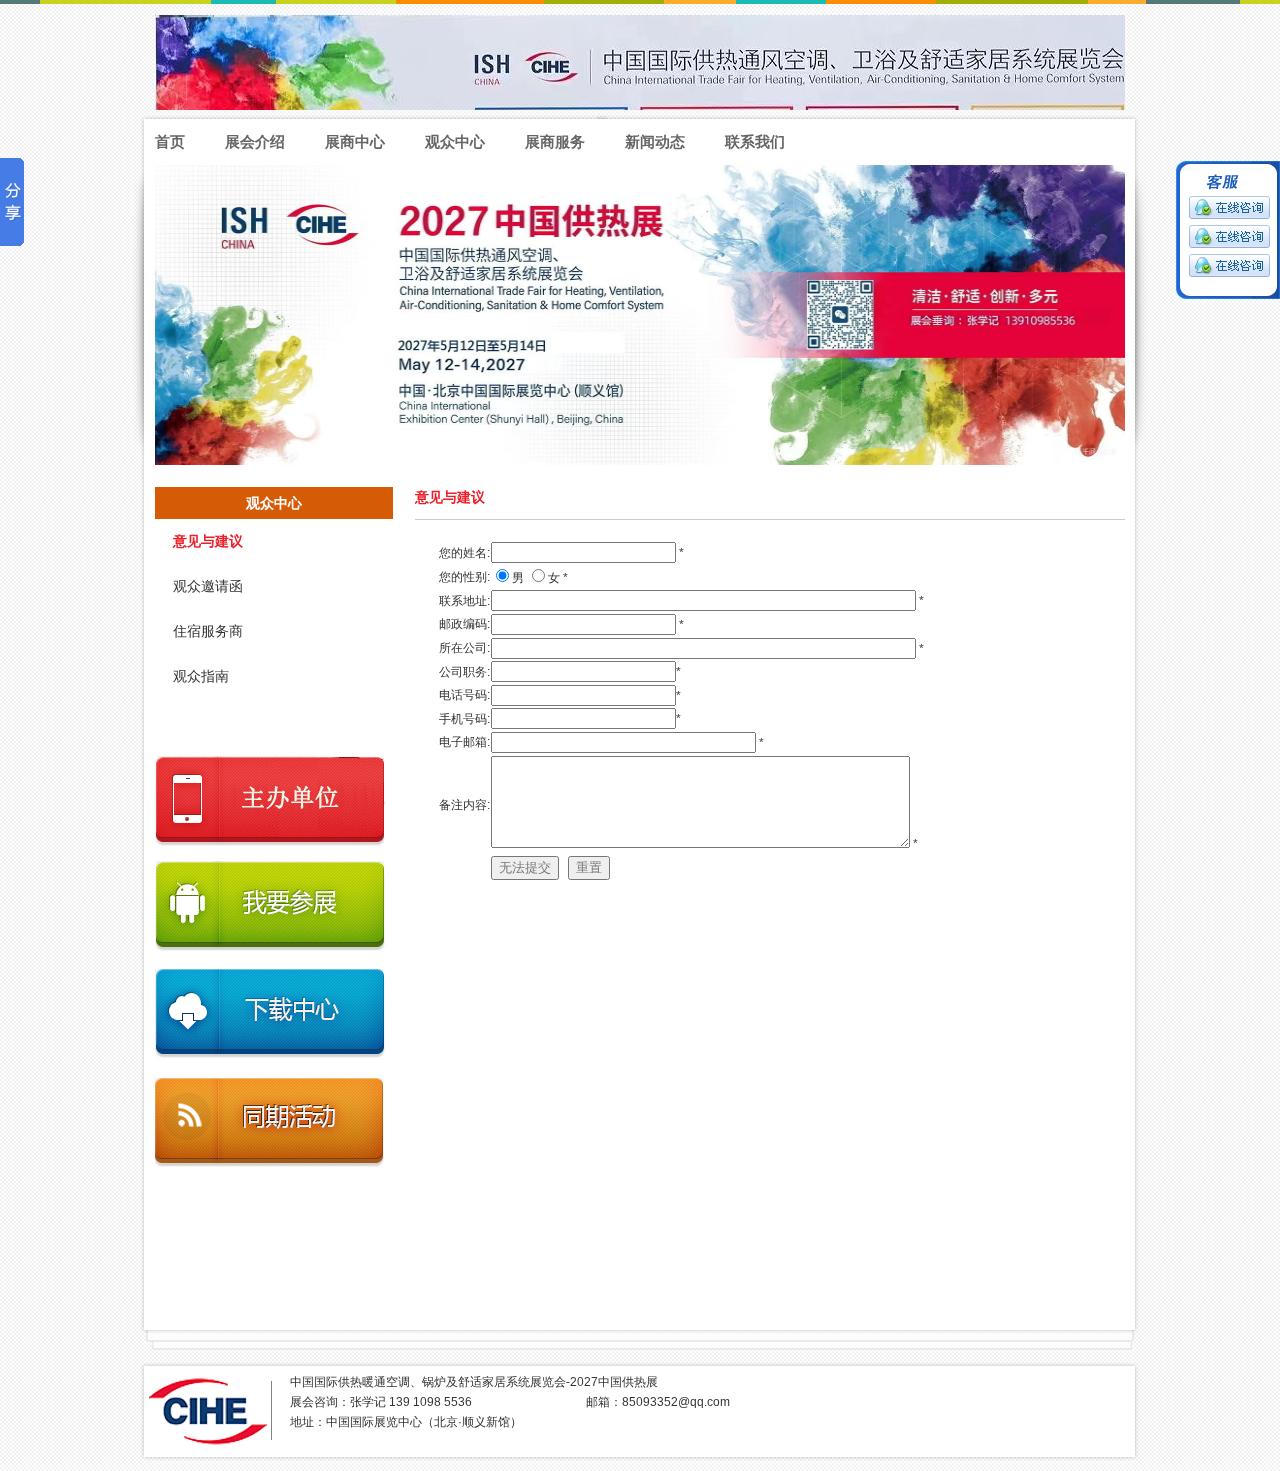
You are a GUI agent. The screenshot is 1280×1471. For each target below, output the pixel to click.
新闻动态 (655, 141)
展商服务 (555, 141)
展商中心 (355, 141)
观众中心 (455, 141)
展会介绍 (255, 141)
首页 (170, 141)
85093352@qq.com (676, 1402)
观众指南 (201, 676)
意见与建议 (208, 541)
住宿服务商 (208, 631)
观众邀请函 (208, 586)
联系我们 (755, 141)
